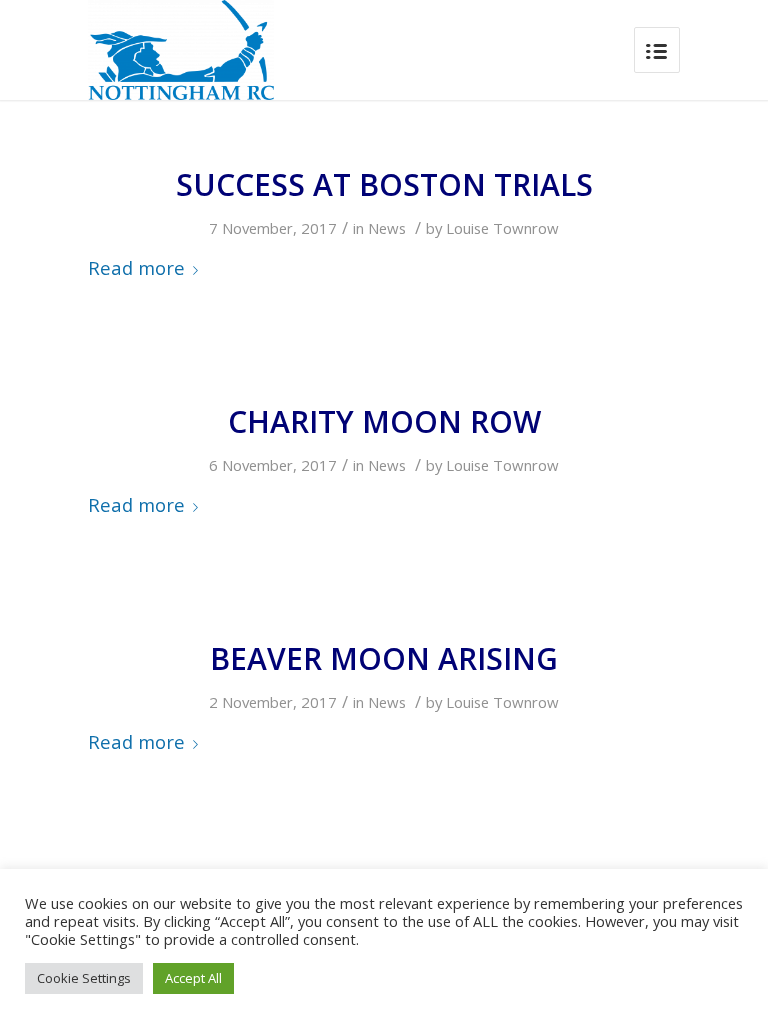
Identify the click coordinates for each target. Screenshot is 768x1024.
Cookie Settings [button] (84, 978)
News (387, 228)
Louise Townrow (502, 228)
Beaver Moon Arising (384, 658)
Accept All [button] (193, 978)
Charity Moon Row (384, 421)
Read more (136, 267)
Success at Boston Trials (384, 184)
